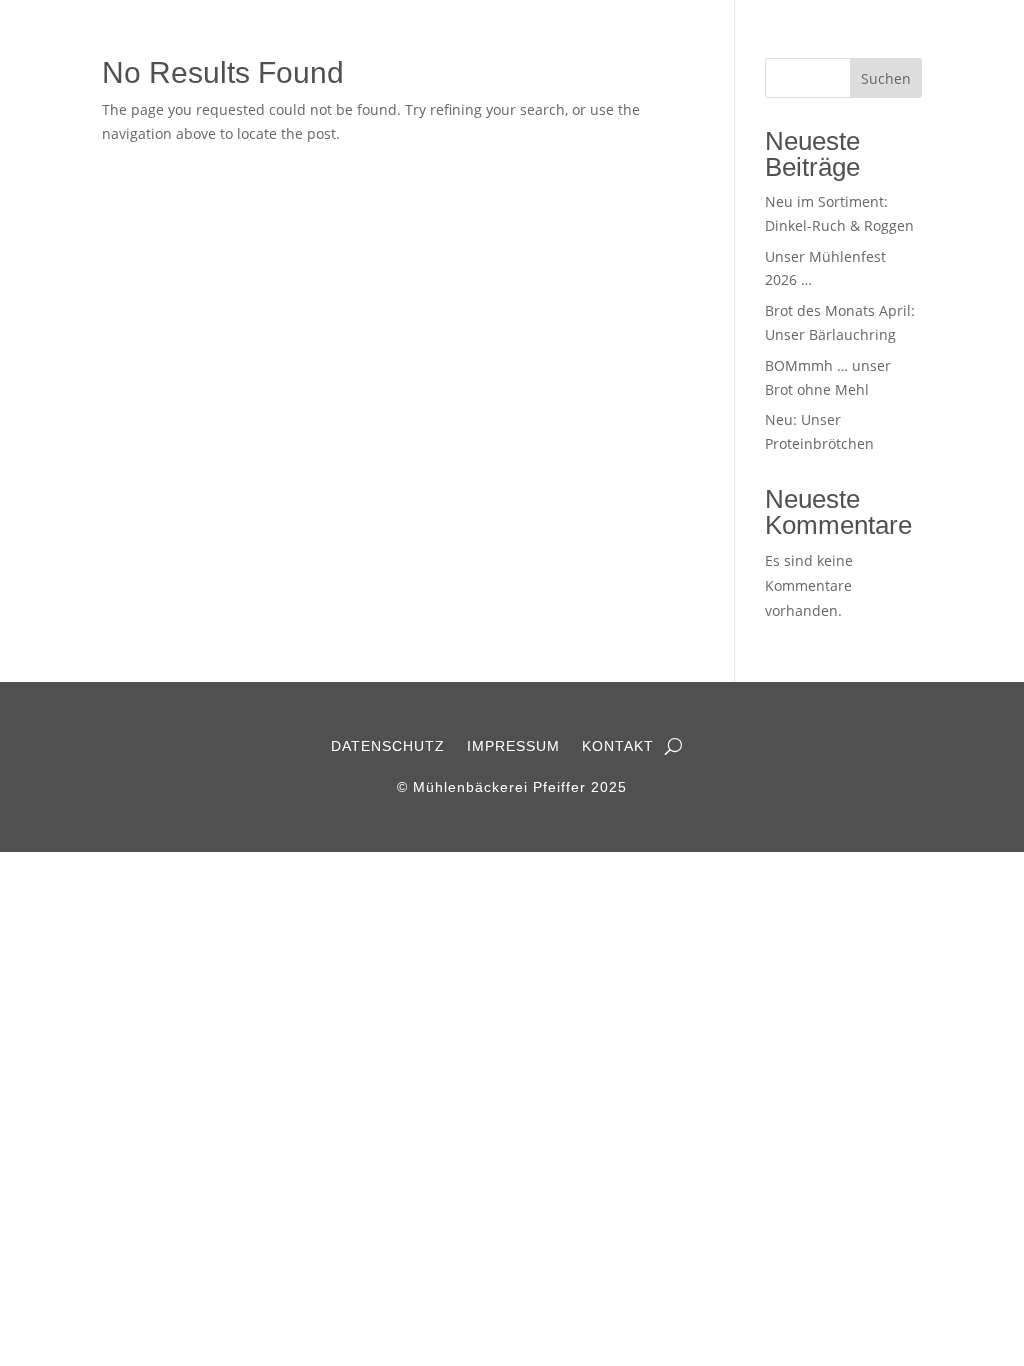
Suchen (886, 78)
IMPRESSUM (513, 746)
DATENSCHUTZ (388, 746)
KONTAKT (618, 746)
